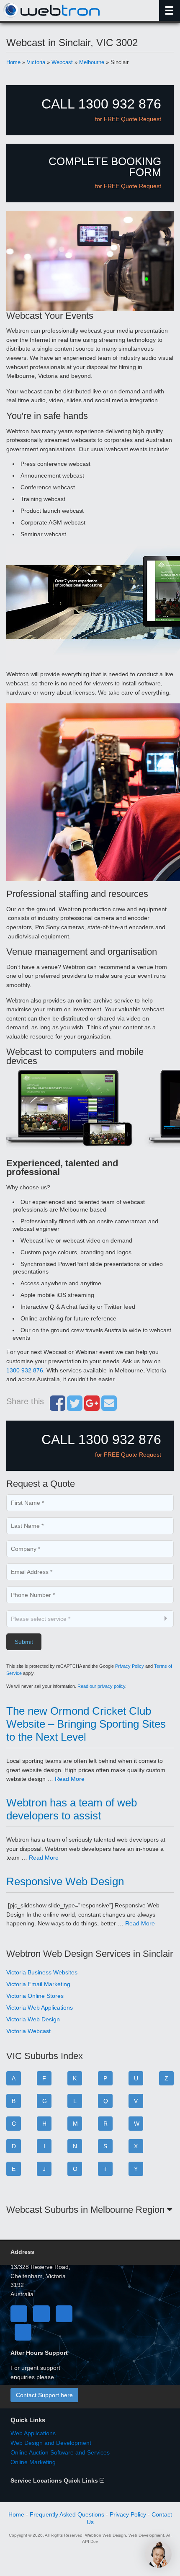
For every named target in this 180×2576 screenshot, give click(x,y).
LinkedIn (64, 2314)
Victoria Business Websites (42, 1972)
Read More (70, 1779)
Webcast (62, 62)
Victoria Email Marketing (38, 1984)
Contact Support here (44, 2395)
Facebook (19, 2314)
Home (13, 62)
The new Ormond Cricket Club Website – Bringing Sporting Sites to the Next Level (86, 1724)
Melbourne (92, 62)
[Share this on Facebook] (58, 1408)
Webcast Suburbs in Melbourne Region (87, 2210)
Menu (170, 10)
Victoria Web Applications (40, 2008)
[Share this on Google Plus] (92, 1408)
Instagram (23, 2332)
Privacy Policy (130, 1666)
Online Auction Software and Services (60, 2452)
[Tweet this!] (75, 1408)
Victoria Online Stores (35, 1996)
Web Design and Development (51, 2443)
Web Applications (33, 2433)
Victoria (36, 62)
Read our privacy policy (101, 1686)
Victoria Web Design (33, 2019)
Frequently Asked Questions (67, 2514)
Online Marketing (33, 2462)
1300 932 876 (25, 1370)
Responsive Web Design (65, 1881)
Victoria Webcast (28, 2031)
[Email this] (109, 1408)
